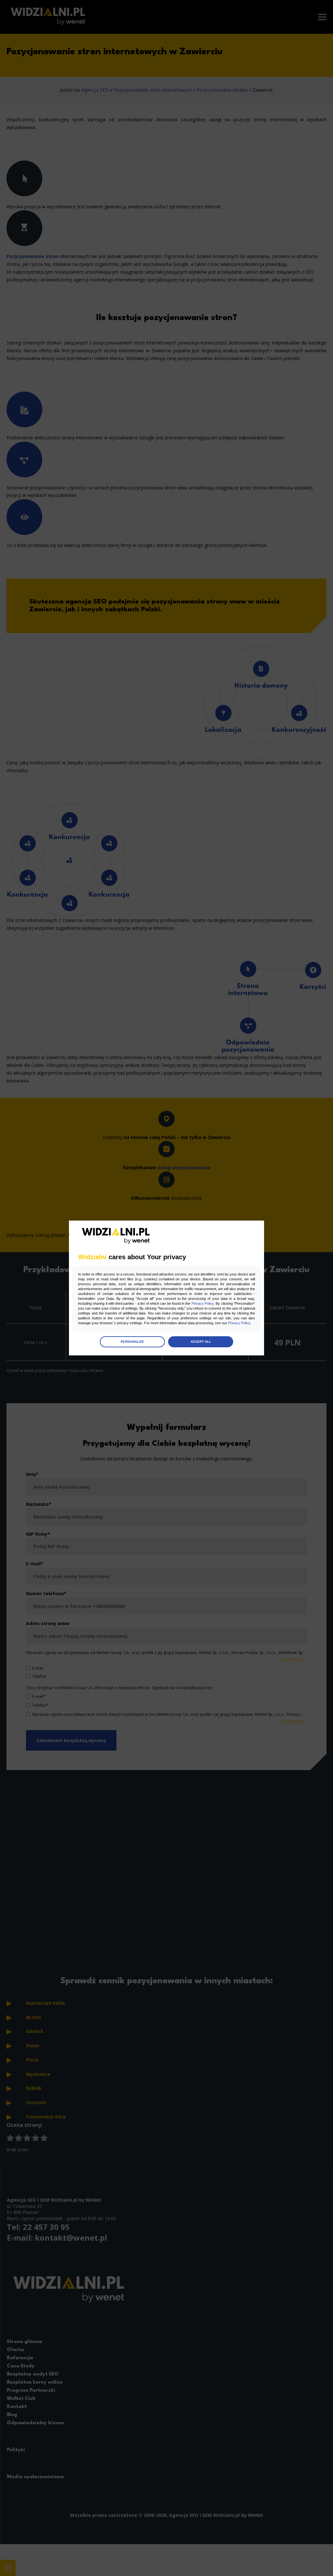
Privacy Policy (203, 1303)
